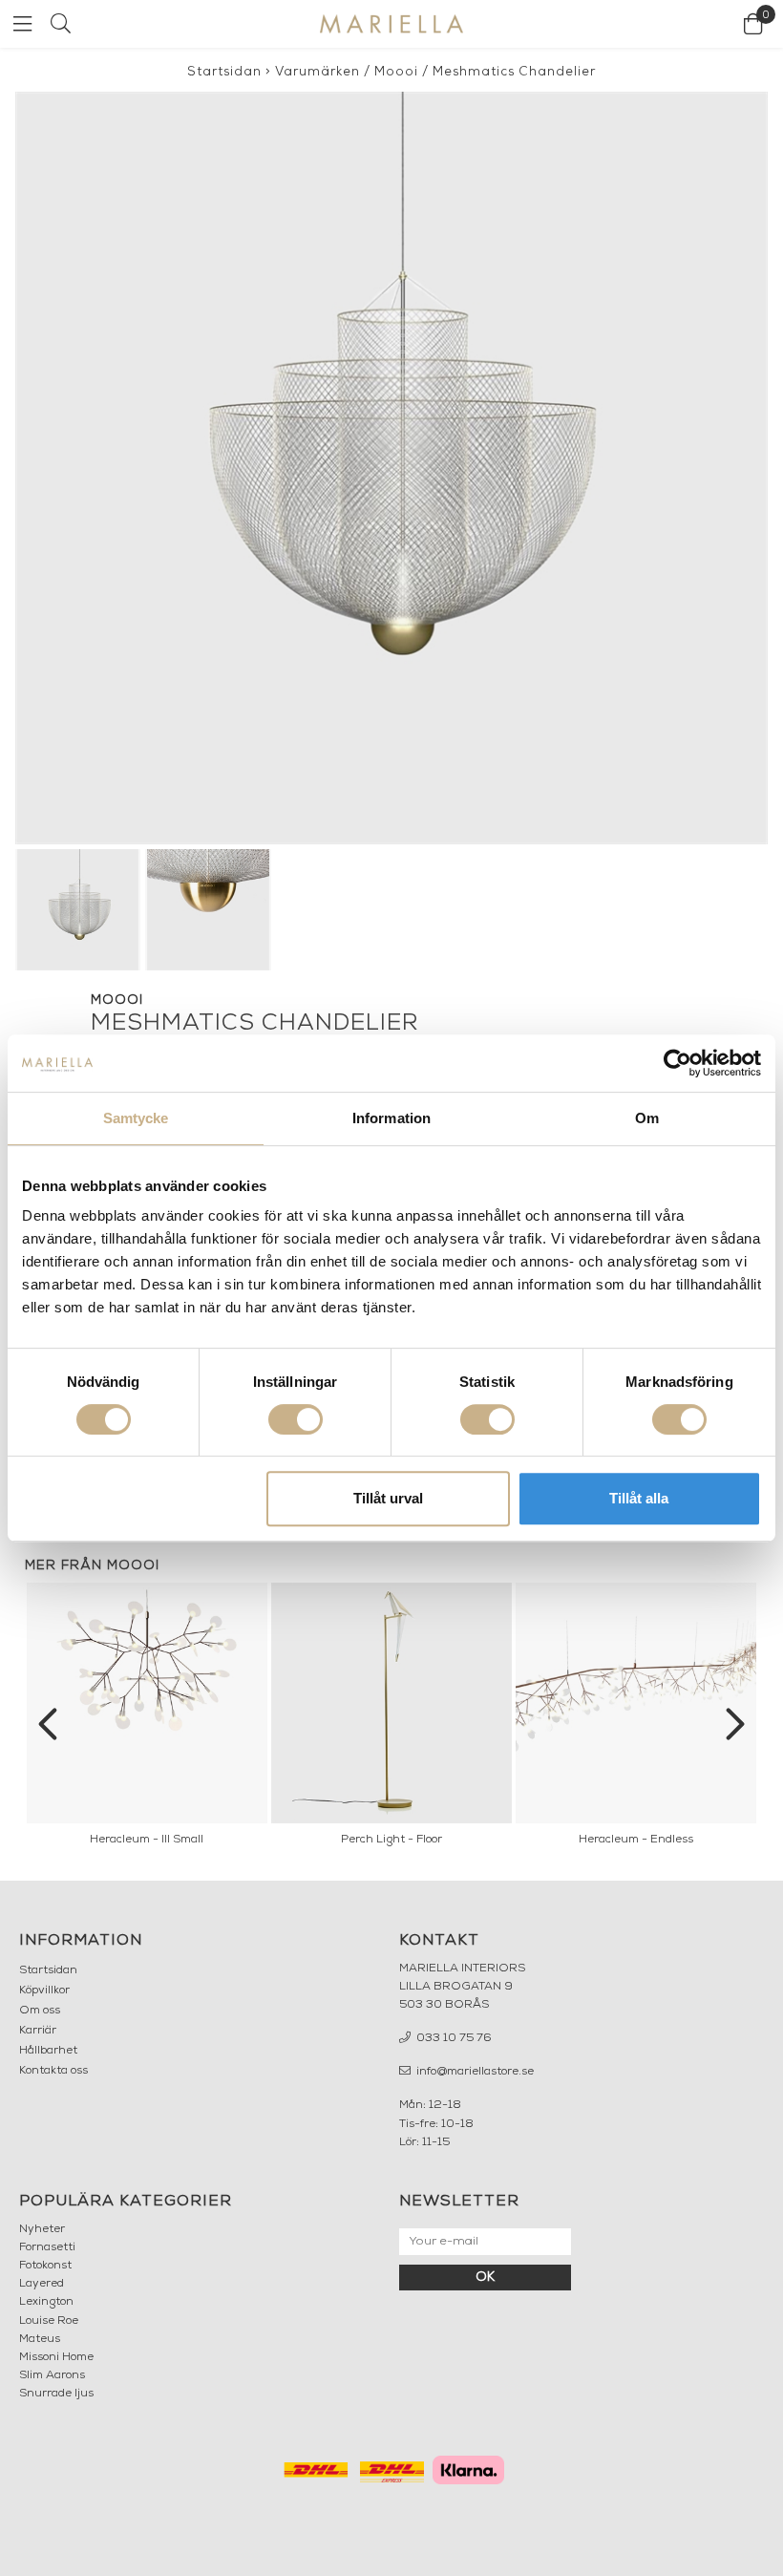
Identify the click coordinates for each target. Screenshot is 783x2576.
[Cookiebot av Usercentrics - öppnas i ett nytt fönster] (677, 1063)
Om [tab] (647, 1118)
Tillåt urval (388, 1498)
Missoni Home (56, 2357)
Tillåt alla (639, 1498)
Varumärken (317, 72)
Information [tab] (391, 1118)
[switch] (296, 1419)
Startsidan (224, 72)
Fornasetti (47, 2247)
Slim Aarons (52, 2375)
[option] (147, 1719)
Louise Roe (49, 2321)
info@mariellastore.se (474, 2072)
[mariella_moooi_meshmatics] (391, 468)
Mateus (40, 2339)
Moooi (396, 72)
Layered (42, 2284)
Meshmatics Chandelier (514, 72)
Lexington (46, 2302)
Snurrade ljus (56, 2394)
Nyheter (42, 2229)
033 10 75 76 (453, 2038)
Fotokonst (45, 2266)
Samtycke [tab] (136, 1118)
